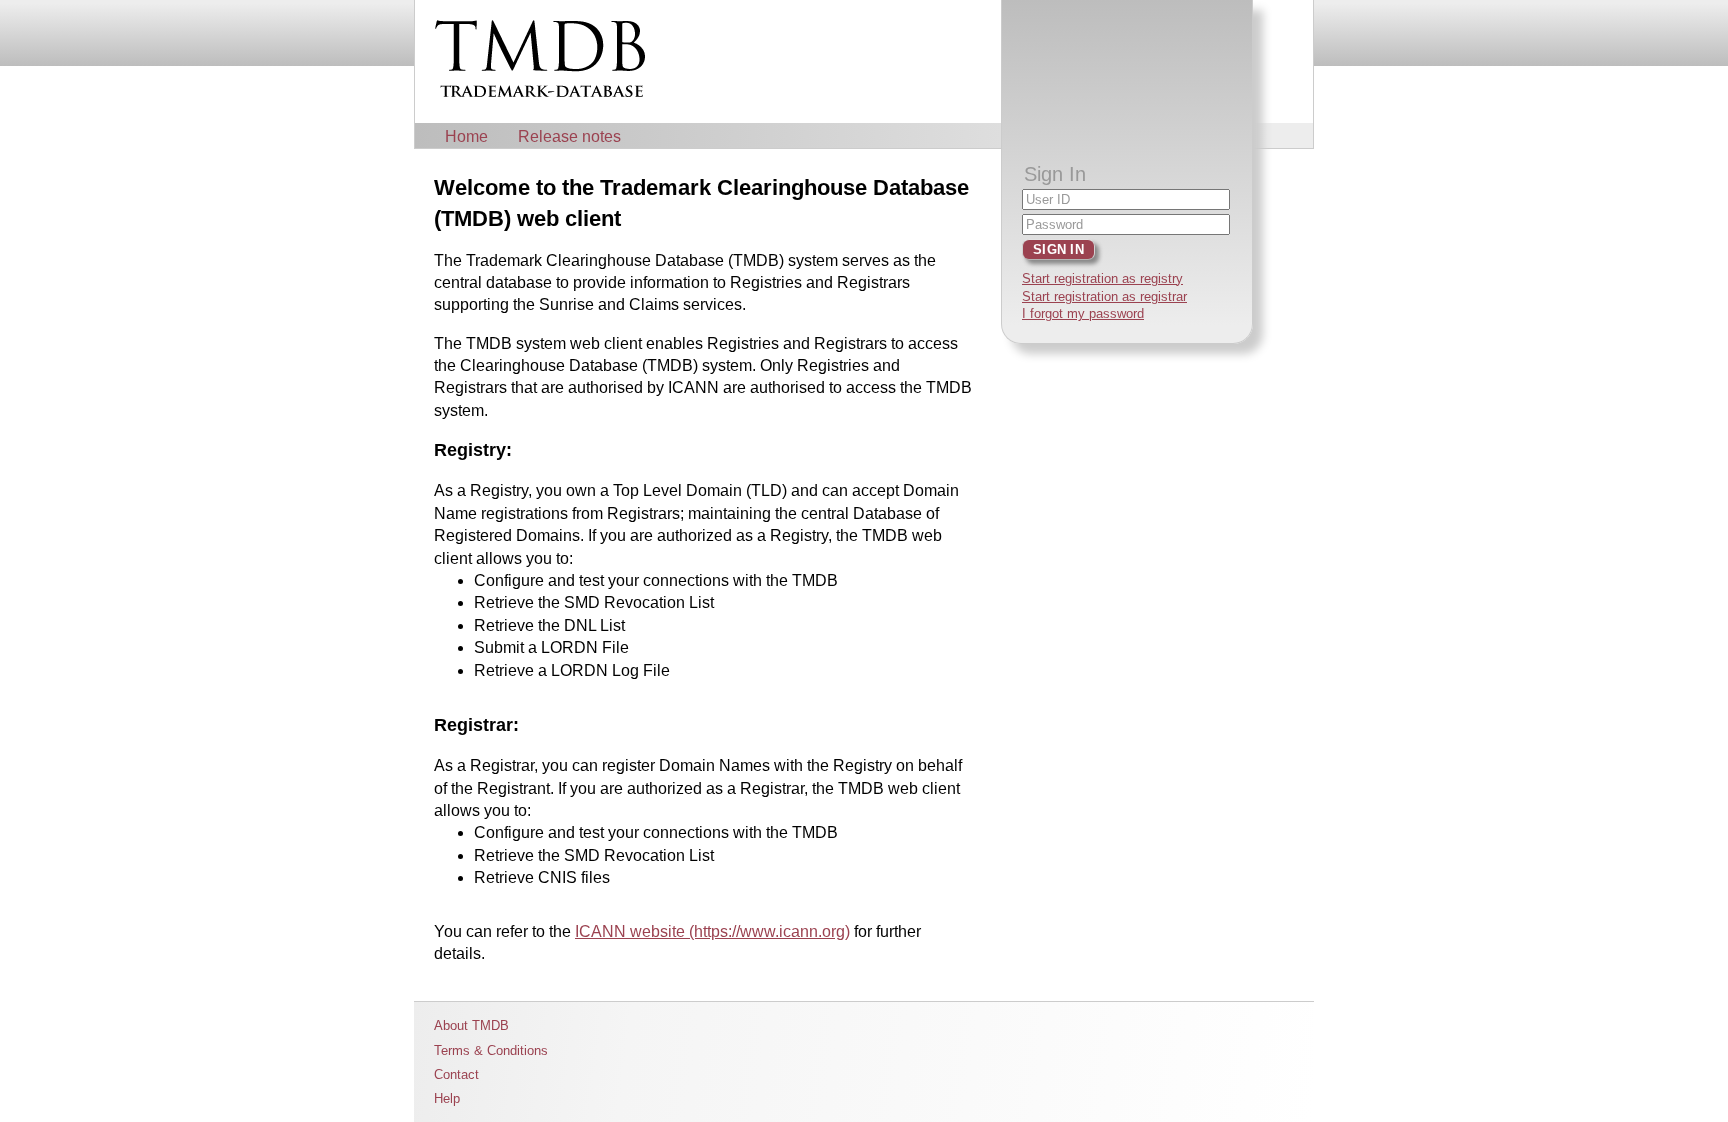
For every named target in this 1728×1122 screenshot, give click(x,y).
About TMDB (471, 1025)
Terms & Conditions (491, 1050)
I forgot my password (1083, 313)
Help (447, 1098)
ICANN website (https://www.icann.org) (712, 931)
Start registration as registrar (1104, 296)
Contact (456, 1074)
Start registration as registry (1102, 278)
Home (466, 136)
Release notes (569, 136)
